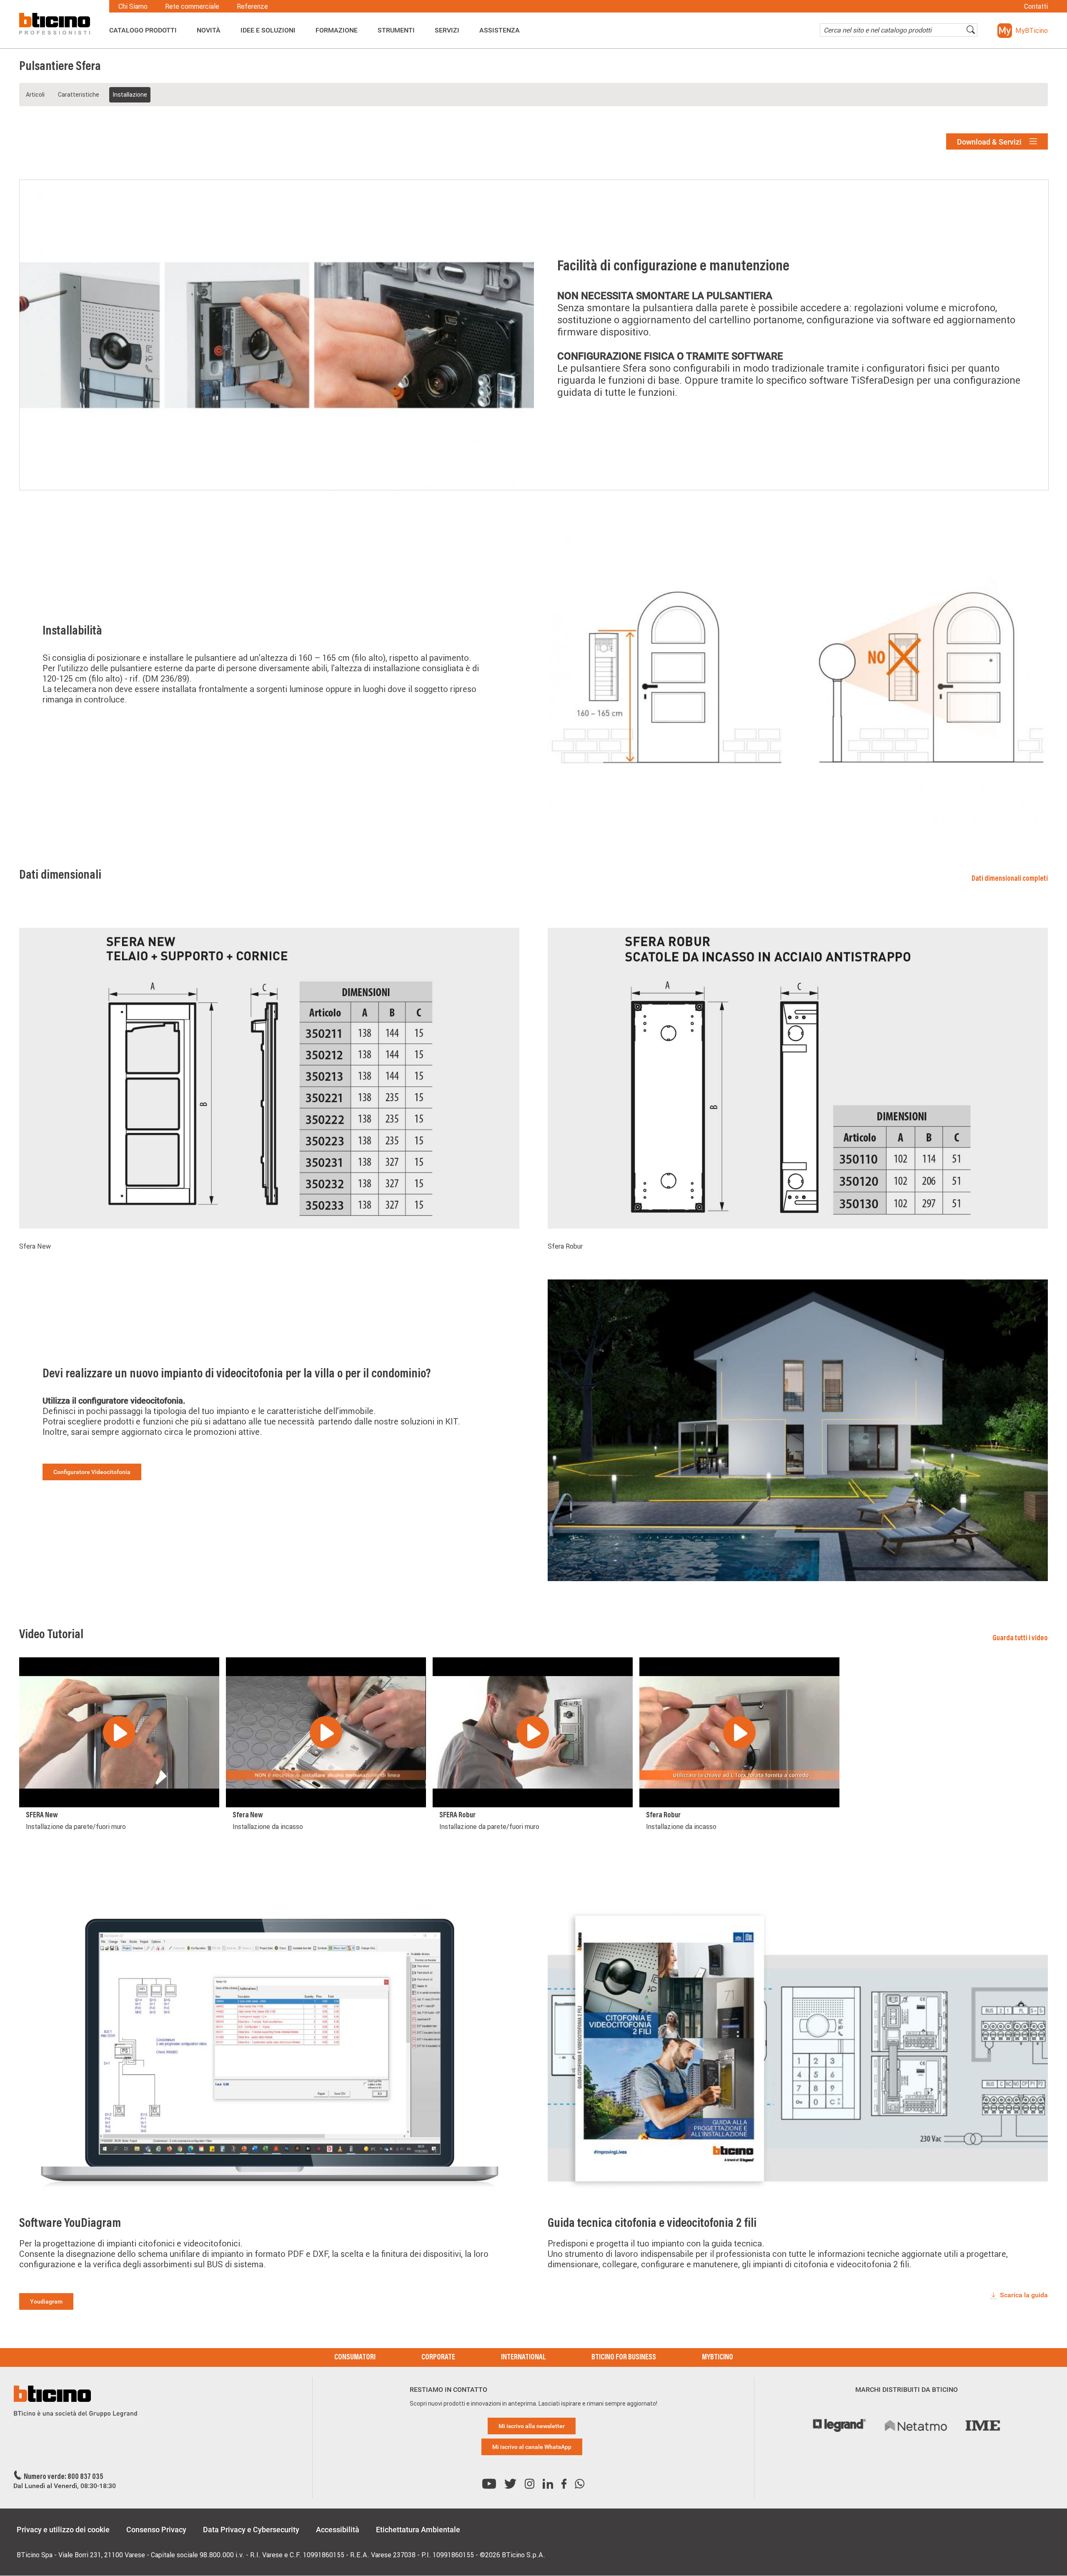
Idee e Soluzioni (268, 30)
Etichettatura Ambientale (418, 2530)
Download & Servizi (990, 142)
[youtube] (489, 2484)
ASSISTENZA (500, 30)
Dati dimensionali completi (1010, 879)
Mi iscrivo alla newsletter (532, 2426)
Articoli (35, 95)
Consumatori (355, 2358)
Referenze (252, 6)
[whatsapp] (580, 2484)
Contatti (1036, 6)
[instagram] (530, 2484)
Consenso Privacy (156, 2530)
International (523, 2358)
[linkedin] (548, 2484)
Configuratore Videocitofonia (92, 1472)
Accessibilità (338, 2530)
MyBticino (718, 2358)
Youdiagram (46, 2301)
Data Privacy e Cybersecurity (251, 2530)
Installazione (130, 95)
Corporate (438, 2358)
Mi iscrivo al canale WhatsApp (532, 2447)
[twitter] (510, 2484)
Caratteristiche (79, 95)
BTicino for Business (624, 2358)
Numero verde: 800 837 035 (64, 2477)
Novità (209, 30)
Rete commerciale (192, 6)
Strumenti (396, 30)
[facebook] (564, 2484)
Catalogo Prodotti (143, 30)
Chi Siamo (133, 6)
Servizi (447, 30)
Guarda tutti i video (1020, 1639)
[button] (1023, 31)
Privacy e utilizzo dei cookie (63, 2530)
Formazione (337, 30)
